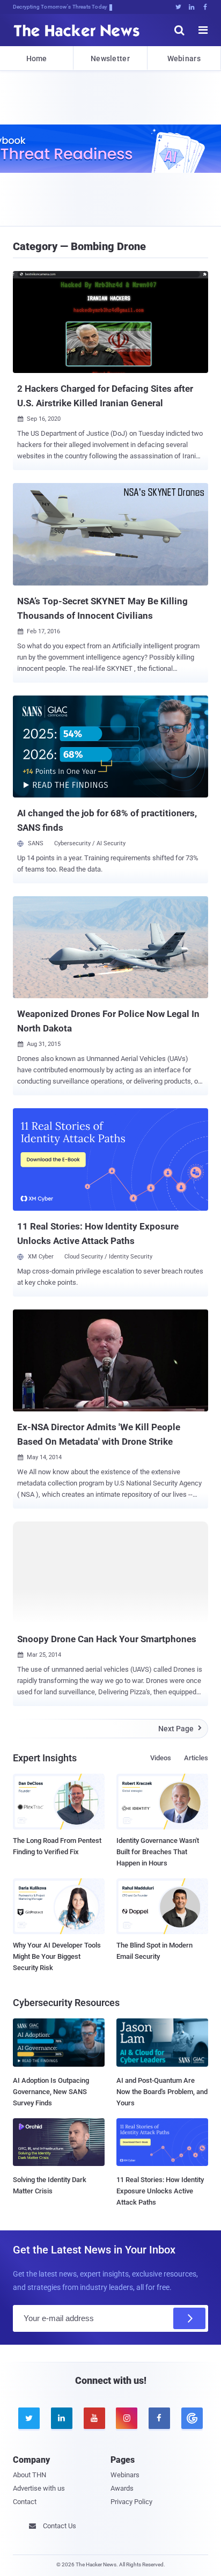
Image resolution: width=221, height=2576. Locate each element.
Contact (25, 2502)
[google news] (192, 2418)
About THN (30, 2475)
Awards (122, 2488)
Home (37, 58)
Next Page (180, 1729)
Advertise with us (39, 2488)
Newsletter (110, 58)
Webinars (184, 58)
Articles (196, 1758)
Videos (161, 1758)
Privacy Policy (131, 2502)
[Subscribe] (189, 2318)
